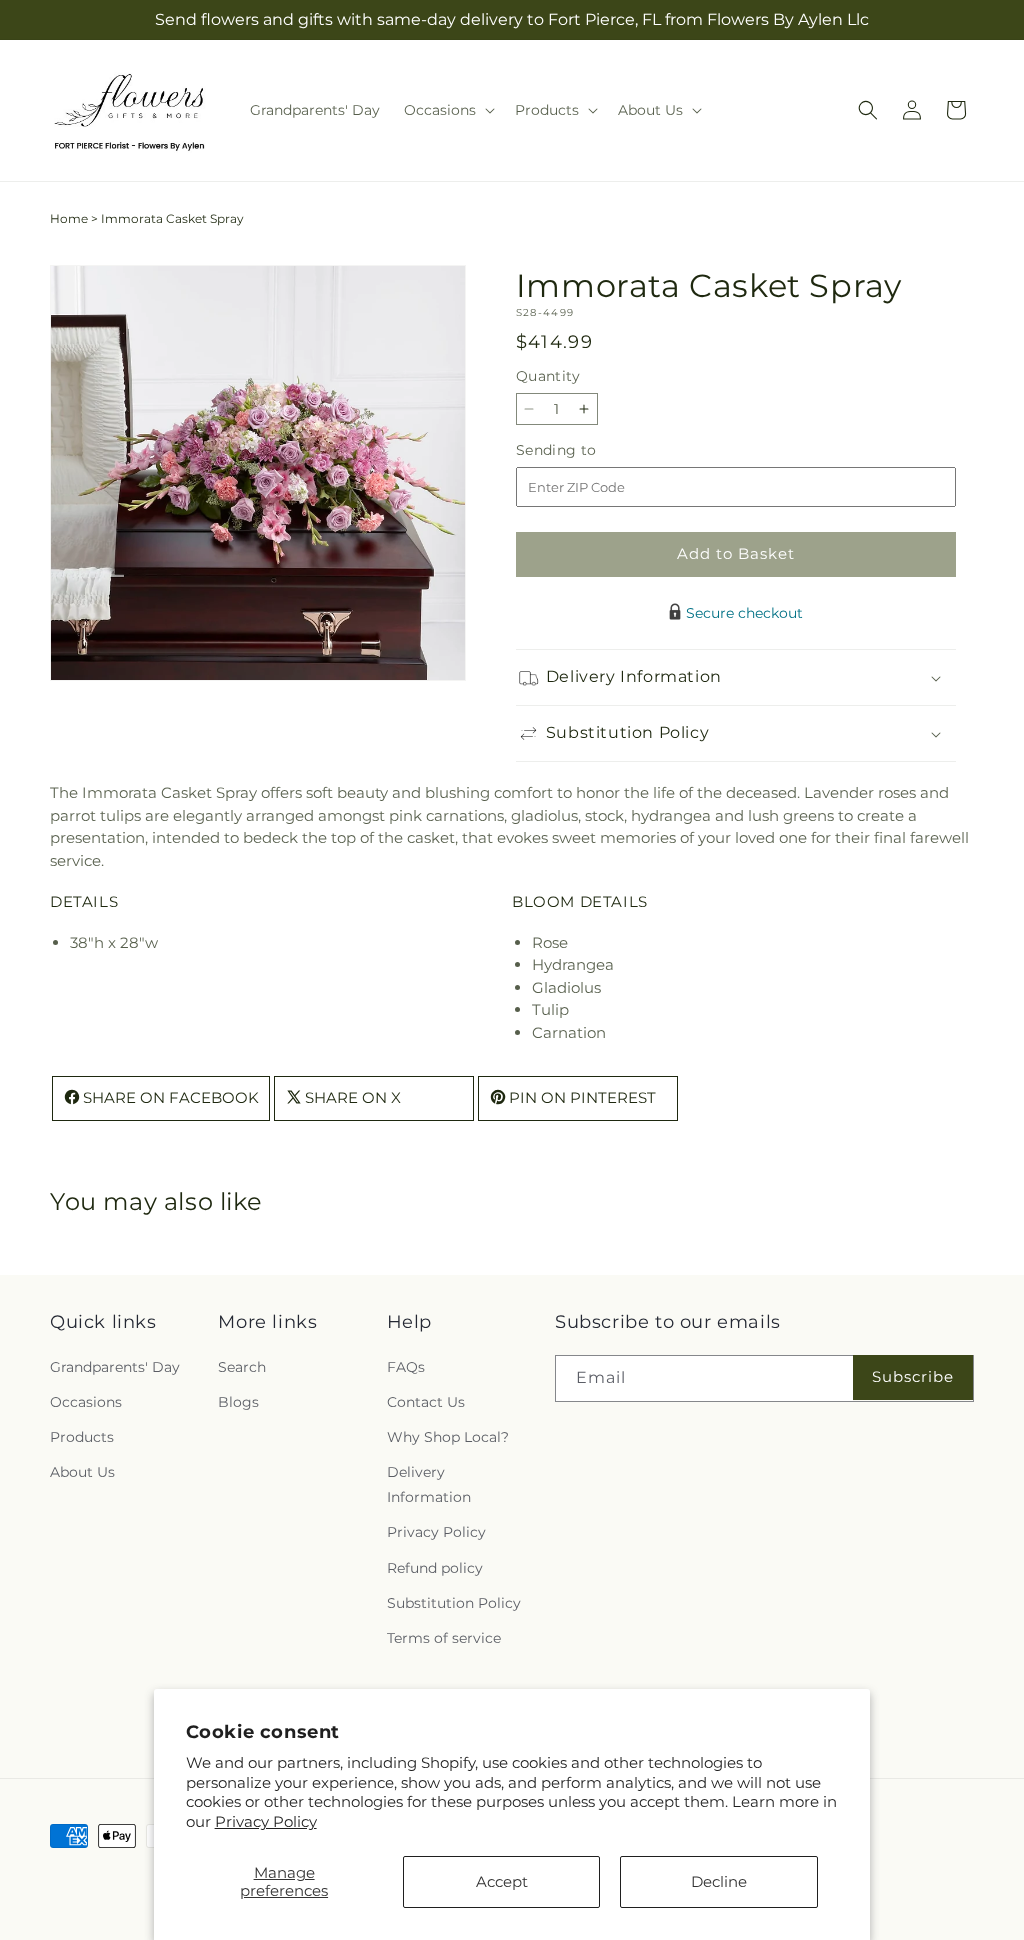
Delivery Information (429, 1484)
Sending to (586, 450)
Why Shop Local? (448, 1437)
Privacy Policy (266, 1821)
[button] (447, 110)
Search (242, 1367)
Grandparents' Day (115, 1367)
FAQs (406, 1367)
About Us (82, 1472)
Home (69, 218)
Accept (502, 1881)
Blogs (238, 1402)
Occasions (86, 1402)
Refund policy (435, 1568)
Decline (719, 1881)
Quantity (548, 376)
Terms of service (444, 1638)
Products (82, 1437)
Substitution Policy (454, 1603)
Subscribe (913, 1376)
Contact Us (426, 1402)
